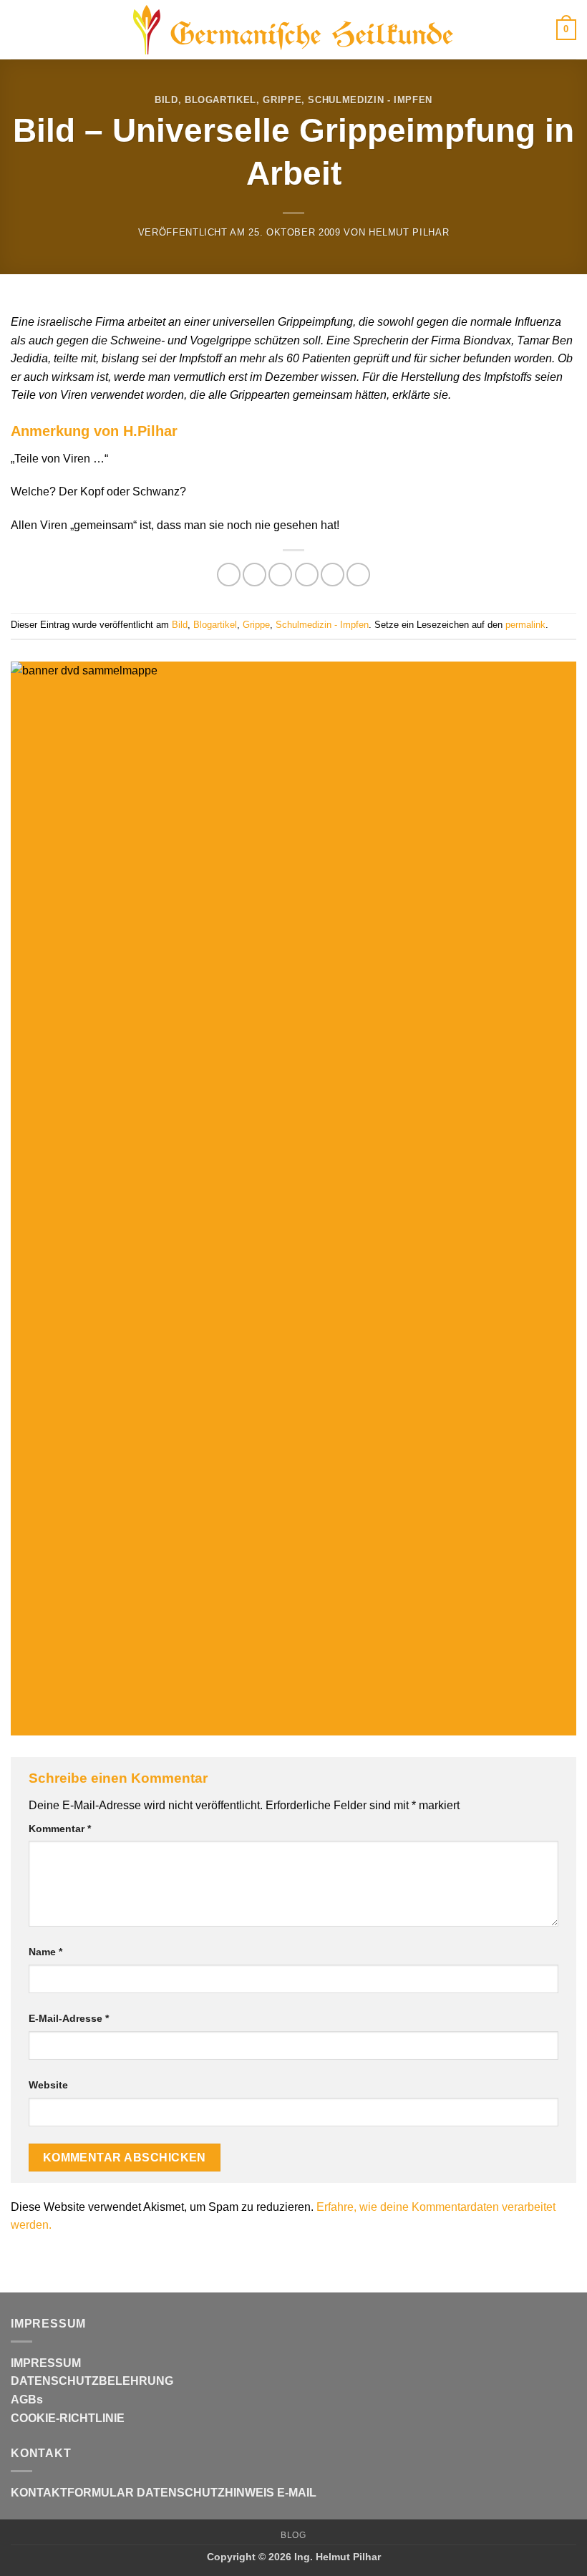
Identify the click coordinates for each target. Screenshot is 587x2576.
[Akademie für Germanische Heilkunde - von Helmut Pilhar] (293, 30)
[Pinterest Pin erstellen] (333, 575)
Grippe (282, 100)
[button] (19, 30)
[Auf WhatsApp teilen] (229, 575)
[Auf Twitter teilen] (280, 575)
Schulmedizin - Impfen (370, 100)
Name (45, 1952)
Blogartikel (220, 100)
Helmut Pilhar (409, 232)
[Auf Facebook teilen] (254, 575)
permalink (525, 625)
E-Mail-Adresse (69, 2018)
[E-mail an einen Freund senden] (307, 575)
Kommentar (60, 1829)
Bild (166, 100)
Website (48, 2085)
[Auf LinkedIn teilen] (358, 575)
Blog (293, 2535)
